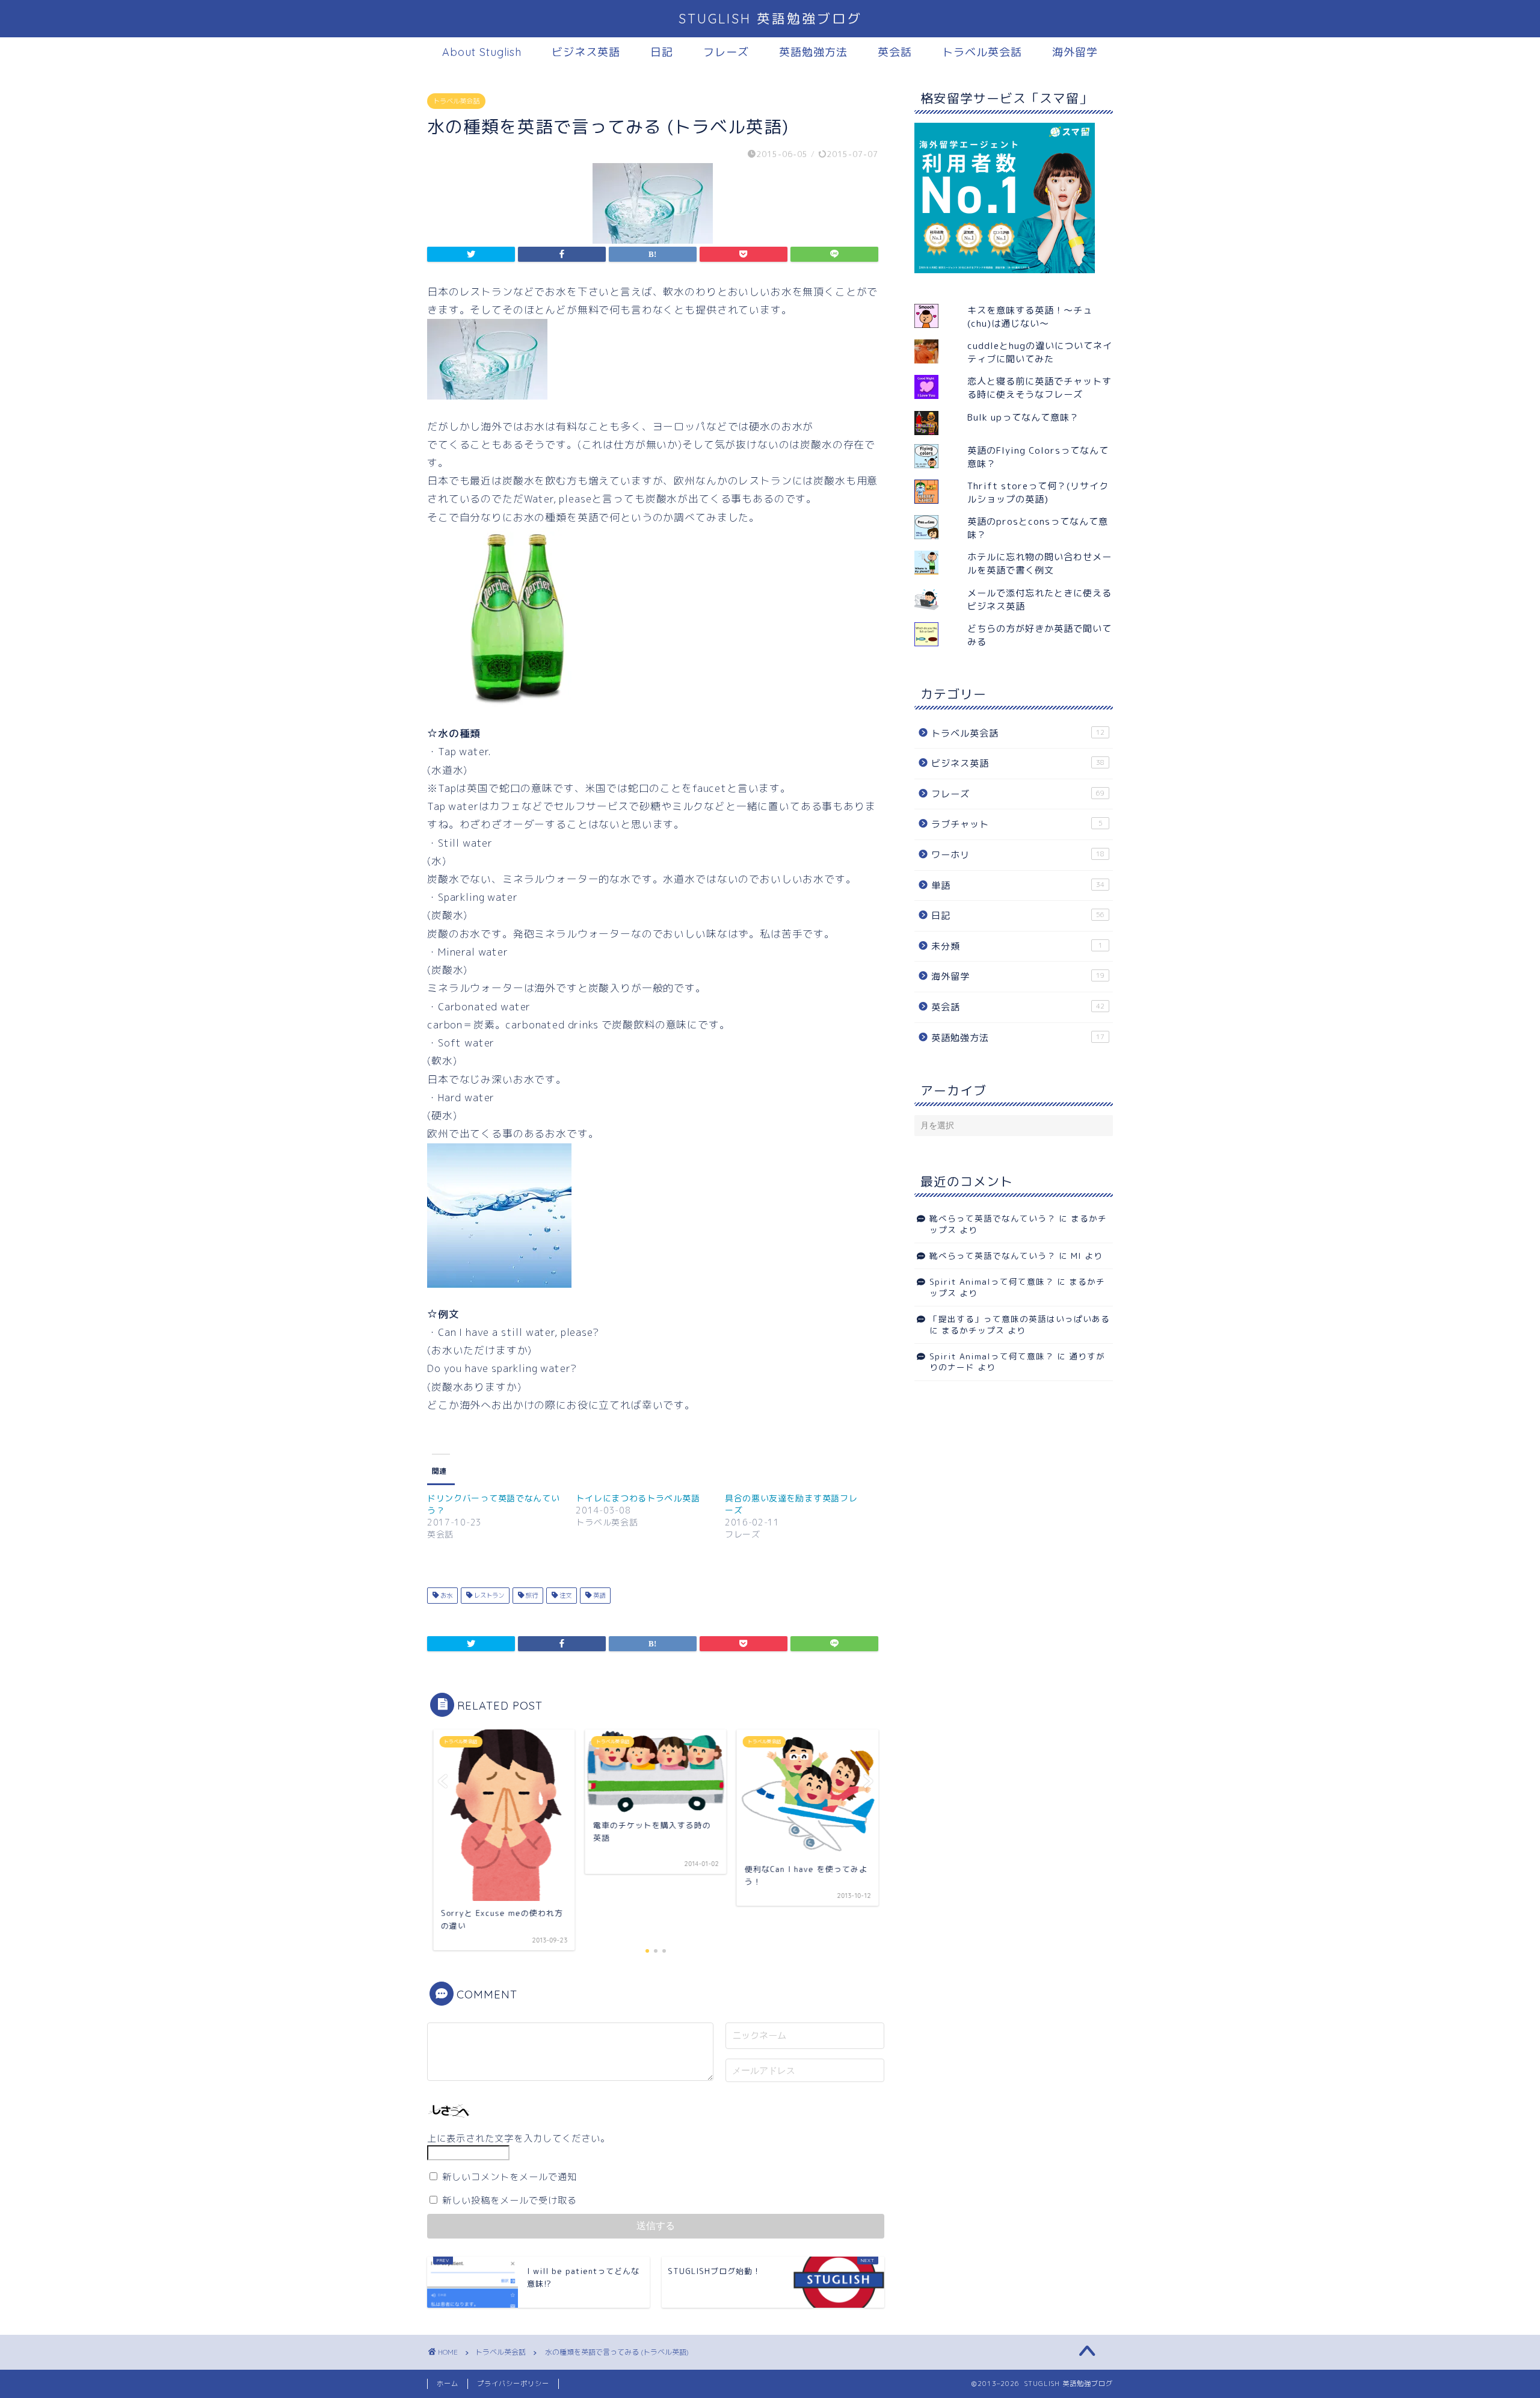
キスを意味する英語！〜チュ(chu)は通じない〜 (1030, 317)
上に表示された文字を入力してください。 (519, 2138)
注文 (565, 1595)
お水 (445, 1595)
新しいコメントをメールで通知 (510, 2177)
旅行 (531, 1595)
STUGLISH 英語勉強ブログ (770, 18)
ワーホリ (1018, 855)
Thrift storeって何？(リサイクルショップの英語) (1038, 493)
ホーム (448, 2384)
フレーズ (726, 52)
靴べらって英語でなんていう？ (993, 1218)
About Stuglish (482, 52)
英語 (598, 1595)
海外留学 (1075, 52)
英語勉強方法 (813, 52)
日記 (662, 52)
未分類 (1017, 946)
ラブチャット (1017, 824)
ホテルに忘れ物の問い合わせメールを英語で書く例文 (1039, 564)
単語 (1018, 885)
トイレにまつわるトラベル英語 (638, 1498)
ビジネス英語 (586, 52)
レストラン (488, 1595)
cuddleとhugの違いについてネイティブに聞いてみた (1040, 352)
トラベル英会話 (982, 52)
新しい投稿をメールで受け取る (510, 2200)
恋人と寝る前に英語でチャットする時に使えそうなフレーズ (1039, 388)
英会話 (895, 52)
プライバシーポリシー (513, 2384)
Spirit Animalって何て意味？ (992, 1281)
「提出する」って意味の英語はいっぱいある (1020, 1319)
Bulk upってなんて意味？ (1023, 417)
